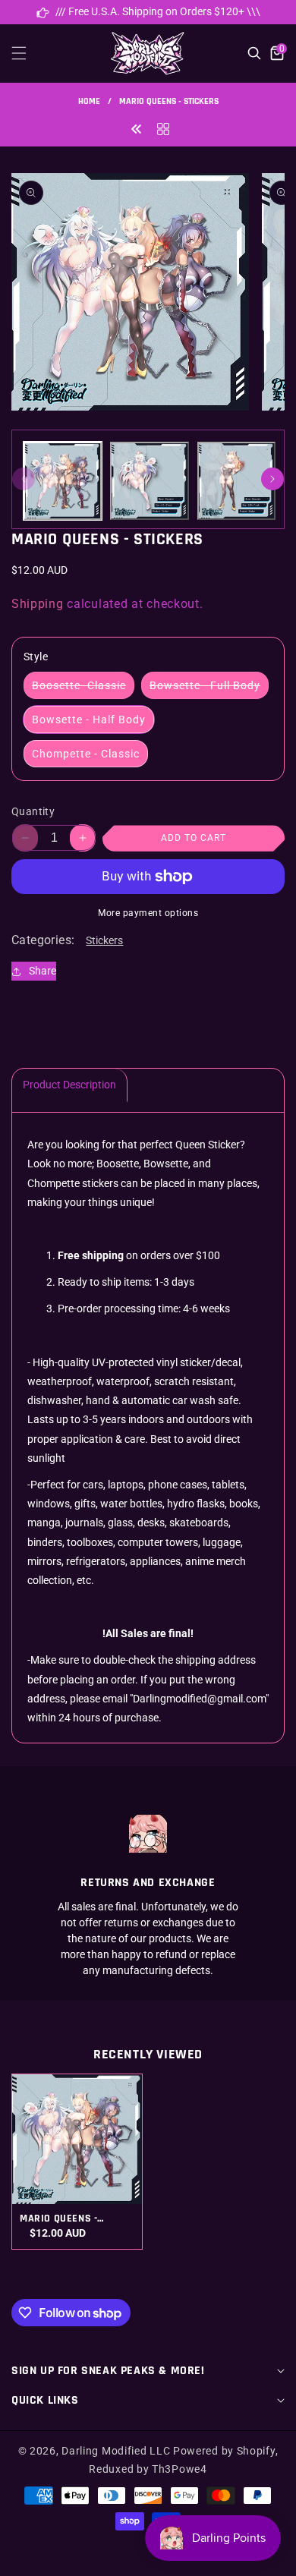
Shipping (38, 604)
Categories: (43, 940)
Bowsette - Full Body (209, 689)
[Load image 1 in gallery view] (63, 481)
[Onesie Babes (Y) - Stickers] (137, 128)
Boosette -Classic (83, 689)
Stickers (104, 940)
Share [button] (43, 971)
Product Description (69, 1085)
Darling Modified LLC (116, 2451)
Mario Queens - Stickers (58, 2219)
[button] (28, 53)
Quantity (33, 811)
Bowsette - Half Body (89, 720)
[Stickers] (163, 128)
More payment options (148, 913)
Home (89, 101)
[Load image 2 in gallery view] (149, 481)
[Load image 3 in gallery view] (236, 481)
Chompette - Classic (86, 754)
